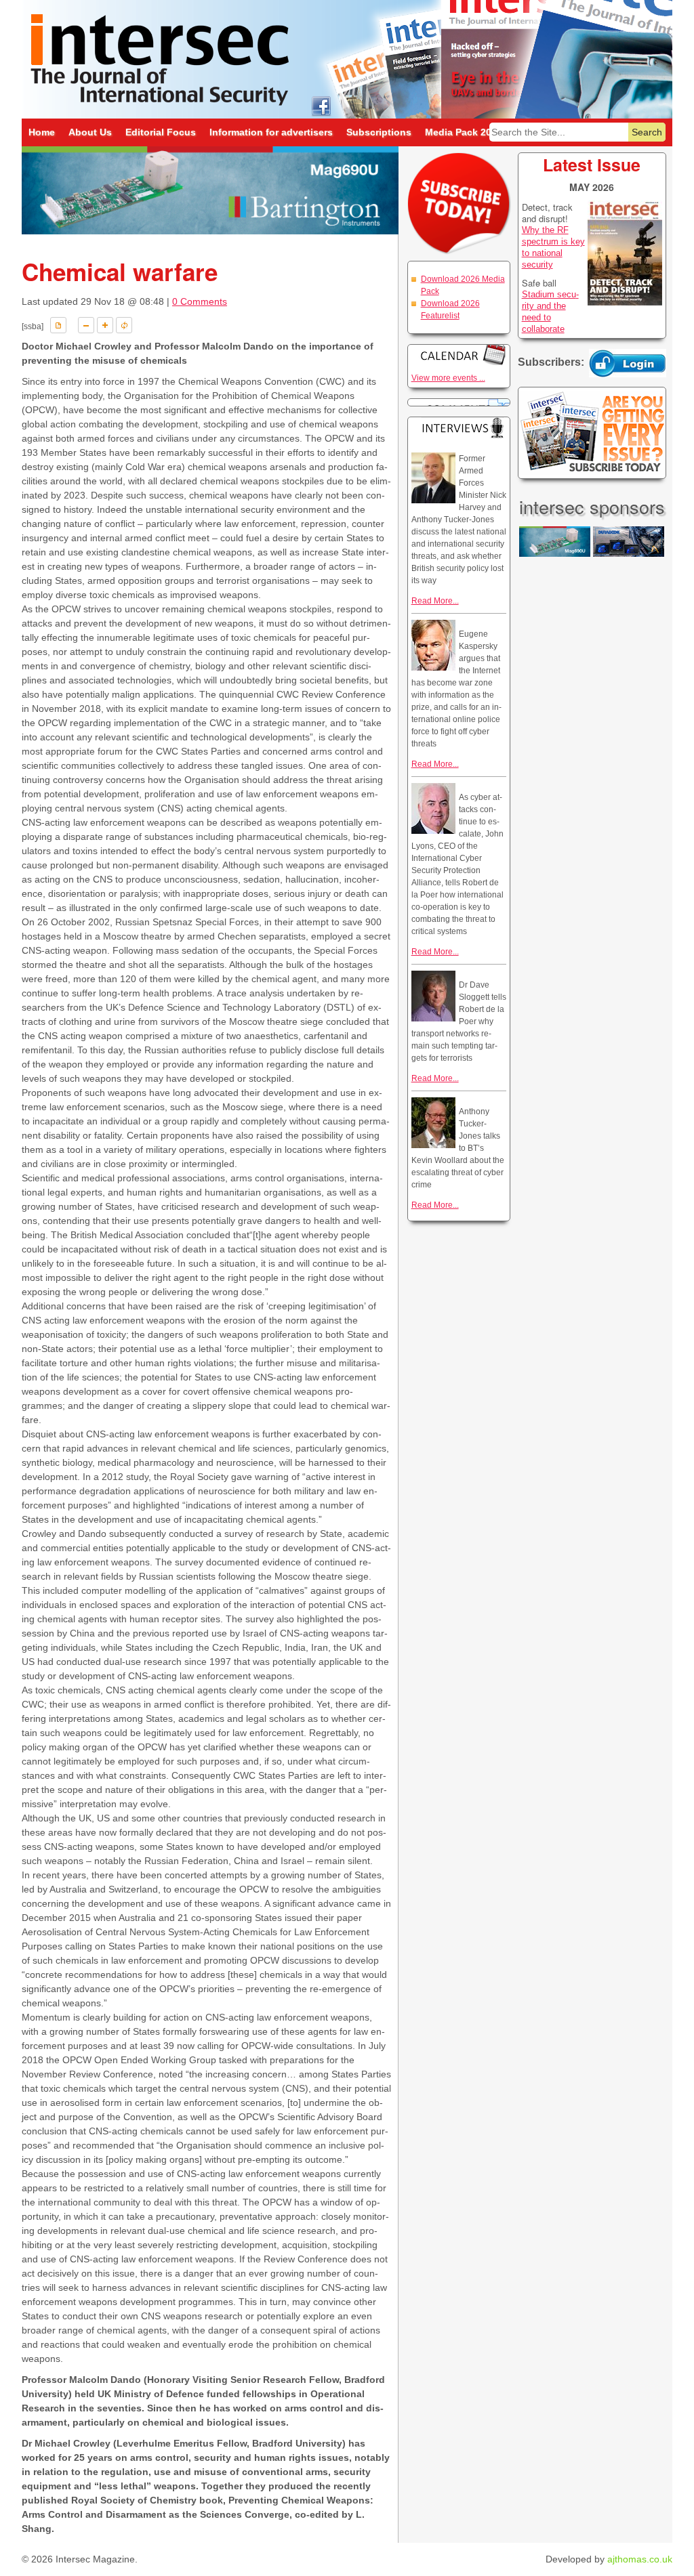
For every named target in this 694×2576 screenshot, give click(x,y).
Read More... (435, 601)
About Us (90, 132)
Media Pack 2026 (464, 132)
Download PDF (58, 325)
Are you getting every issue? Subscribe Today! (592, 433)
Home (42, 132)
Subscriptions (379, 132)
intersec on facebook (321, 105)
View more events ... (448, 378)
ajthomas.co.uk (640, 2559)
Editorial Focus (161, 132)
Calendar (459, 355)
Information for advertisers (271, 132)
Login (628, 363)
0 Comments (200, 301)
